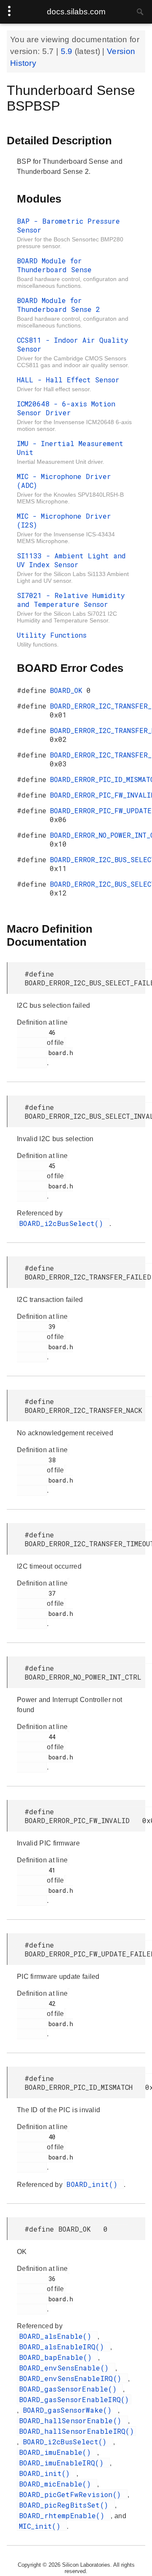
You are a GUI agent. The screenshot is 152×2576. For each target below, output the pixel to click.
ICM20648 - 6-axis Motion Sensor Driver (66, 408)
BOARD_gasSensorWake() (69, 2410)
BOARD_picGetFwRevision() (72, 2494)
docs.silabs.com (76, 12)
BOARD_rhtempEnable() (64, 2515)
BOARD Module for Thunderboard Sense (54, 265)
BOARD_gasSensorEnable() (70, 2389)
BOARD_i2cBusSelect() (63, 1223)
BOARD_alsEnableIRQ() (64, 2347)
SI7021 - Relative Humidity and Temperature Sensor (71, 600)
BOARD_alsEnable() (57, 2336)
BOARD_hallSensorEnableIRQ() (76, 2431)
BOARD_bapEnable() (57, 2357)
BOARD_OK (68, 690)
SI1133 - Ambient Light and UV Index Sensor (71, 560)
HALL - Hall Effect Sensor (68, 380)
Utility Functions (52, 635)
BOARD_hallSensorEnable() (72, 2420)
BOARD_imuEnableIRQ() (63, 2463)
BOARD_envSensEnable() (66, 2368)
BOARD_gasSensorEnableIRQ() (74, 2399)
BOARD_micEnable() (57, 2484)
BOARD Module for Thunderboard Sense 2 (58, 305)
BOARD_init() (94, 2184)
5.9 (68, 51)
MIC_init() (42, 2526)
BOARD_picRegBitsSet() (66, 2505)
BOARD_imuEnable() (57, 2452)
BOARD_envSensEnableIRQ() (72, 2378)
